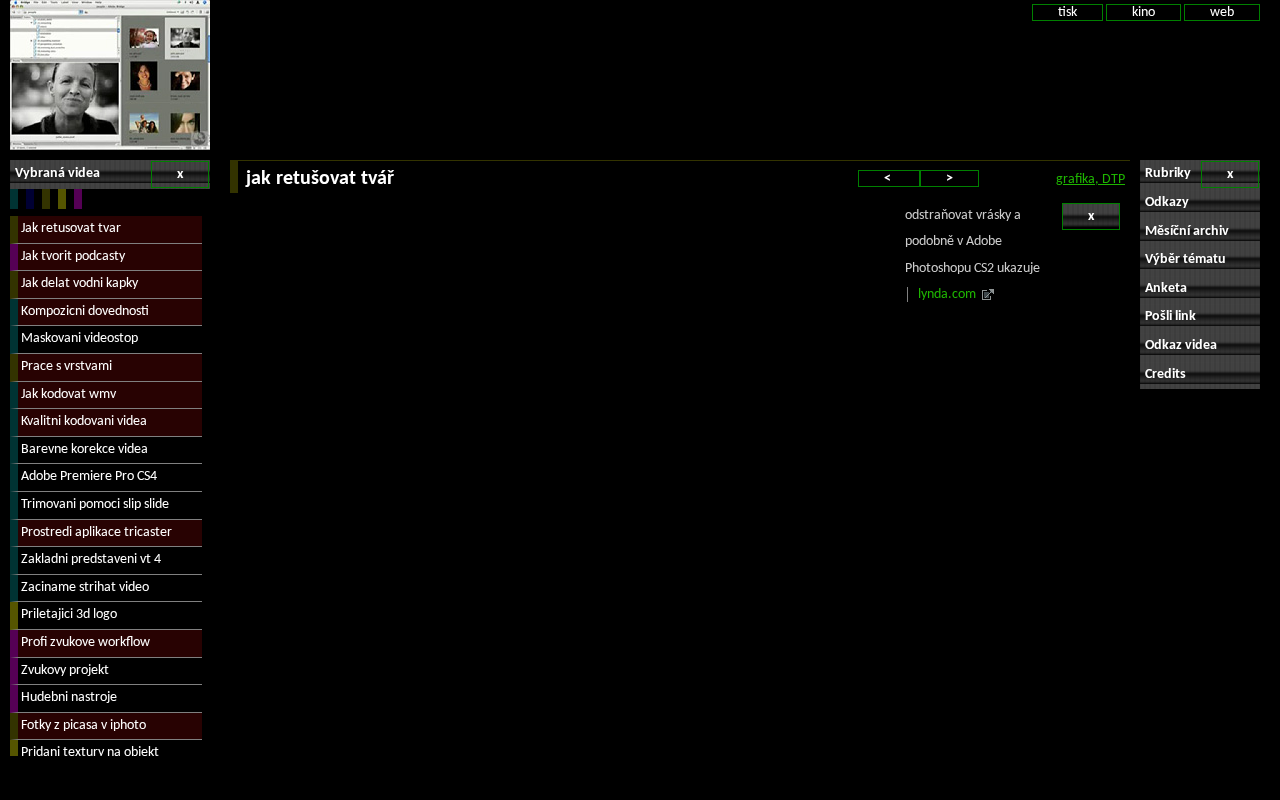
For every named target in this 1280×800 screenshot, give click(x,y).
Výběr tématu (1185, 259)
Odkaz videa (1181, 345)
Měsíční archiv (1187, 231)
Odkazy (1167, 202)
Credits (1165, 374)
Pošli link (1170, 316)
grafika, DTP (1090, 179)
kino (1143, 12)
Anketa (1166, 288)
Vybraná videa (99, 174)
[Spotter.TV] (110, 75)
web (1222, 12)
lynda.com (947, 294)
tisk (1067, 12)
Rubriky (1189, 174)
